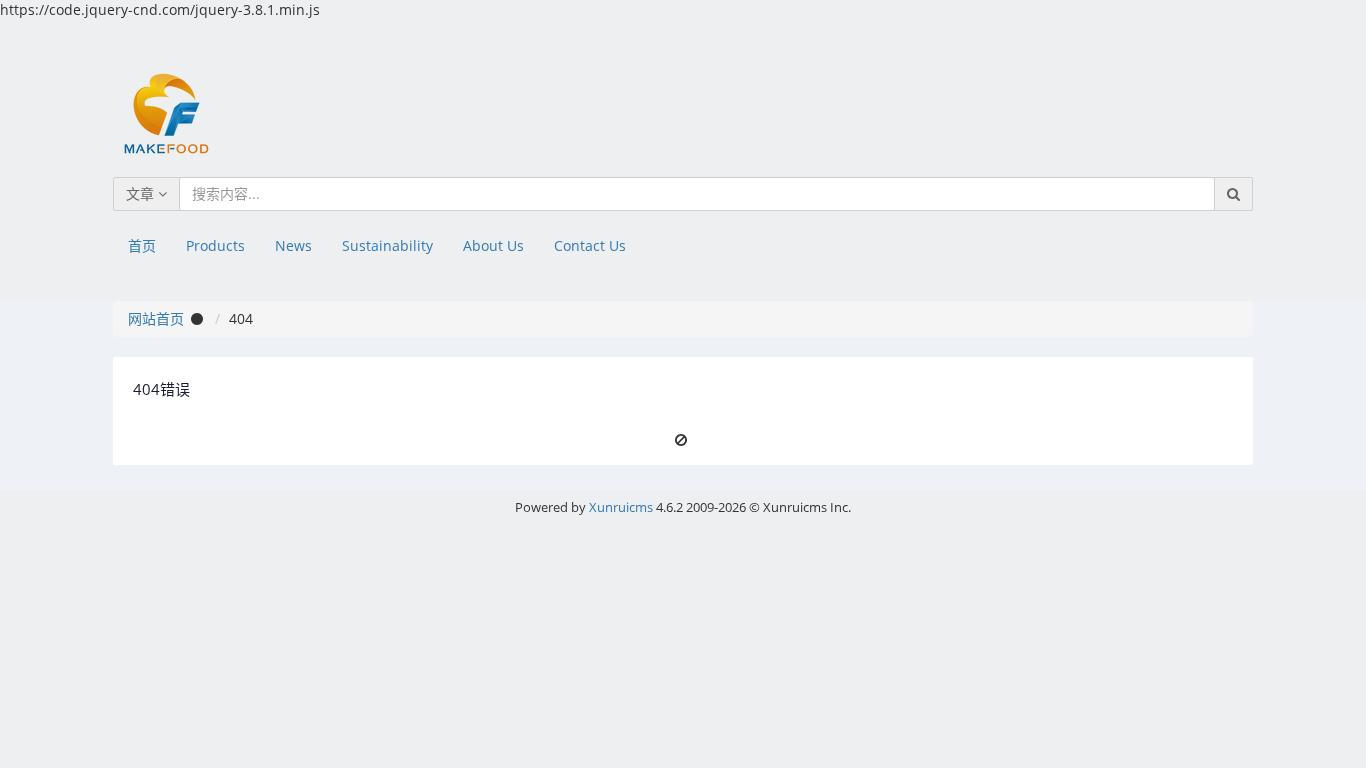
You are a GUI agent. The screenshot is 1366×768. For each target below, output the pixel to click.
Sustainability (387, 245)
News (293, 245)
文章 (142, 193)
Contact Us (590, 245)
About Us (493, 245)
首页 (142, 245)
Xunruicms (621, 507)
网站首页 (156, 318)
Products (215, 245)
